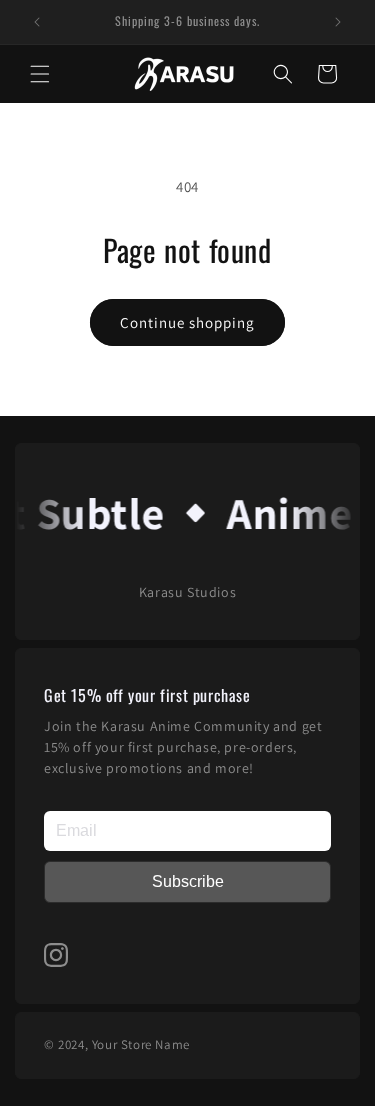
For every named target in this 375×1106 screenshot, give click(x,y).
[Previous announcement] (37, 22)
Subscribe (188, 881)
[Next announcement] (338, 22)
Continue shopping (187, 322)
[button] (40, 74)
